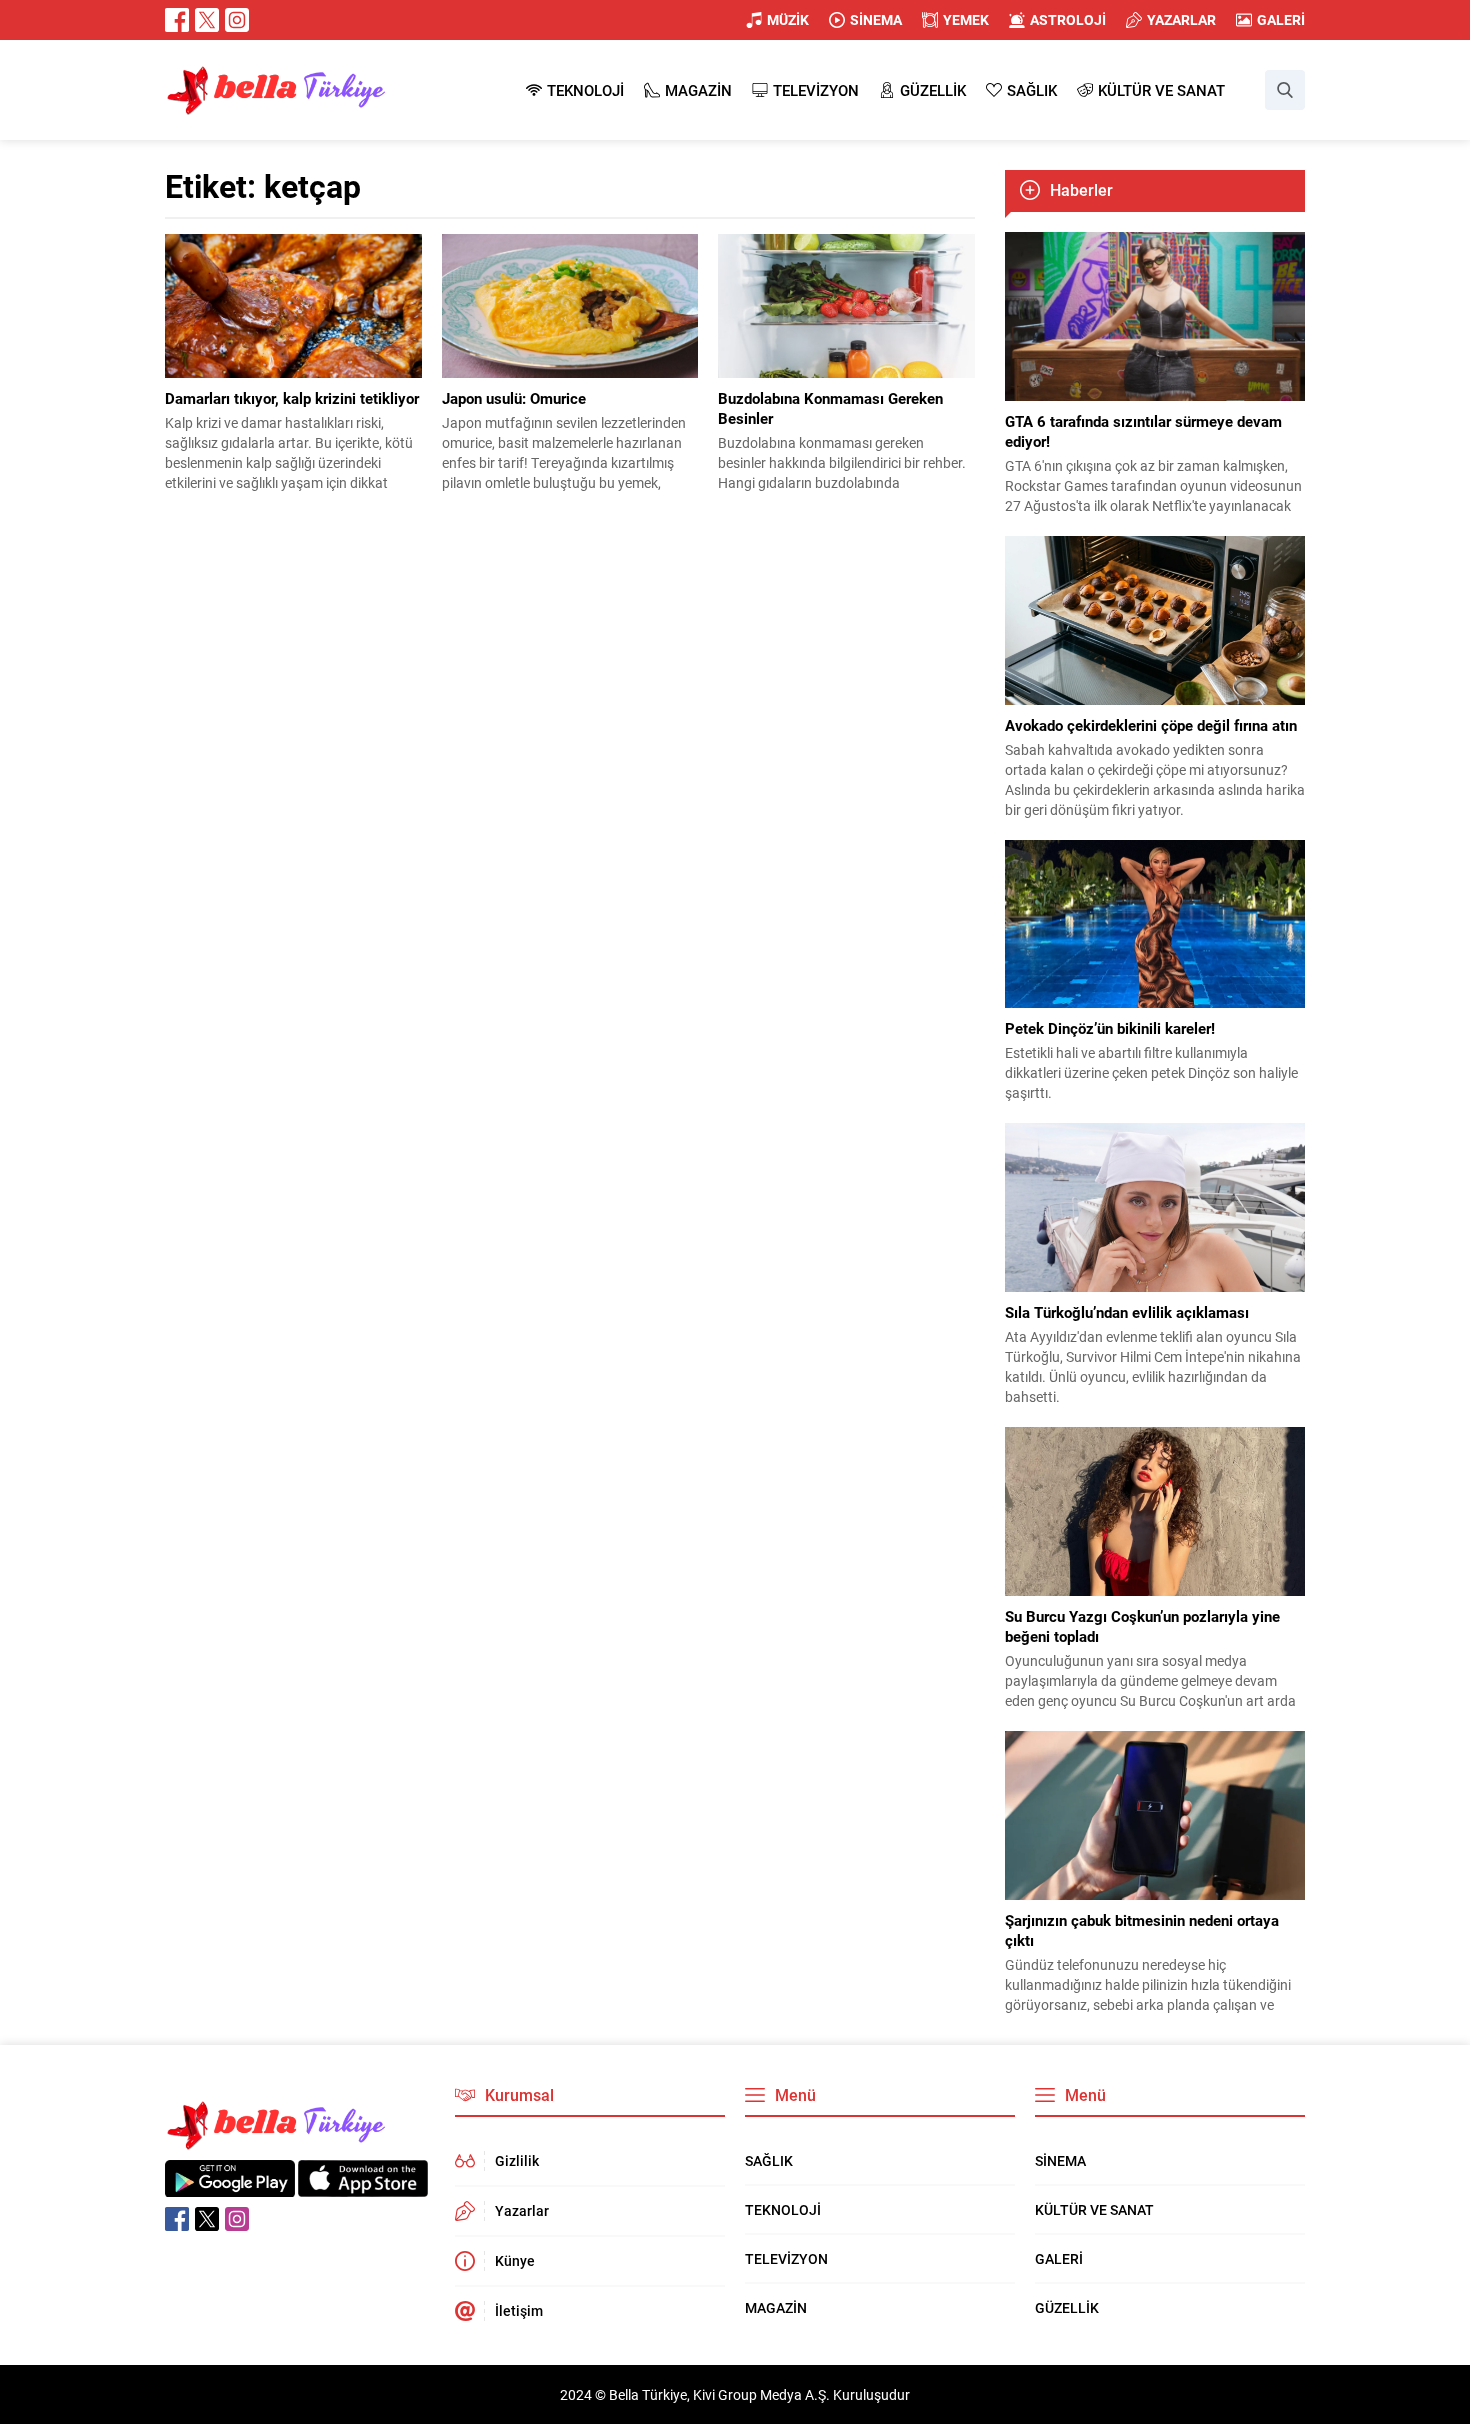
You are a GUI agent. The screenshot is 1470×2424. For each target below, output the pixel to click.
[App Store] (363, 2186)
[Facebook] (177, 20)
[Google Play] (230, 2186)
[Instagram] (237, 20)
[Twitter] (207, 20)
